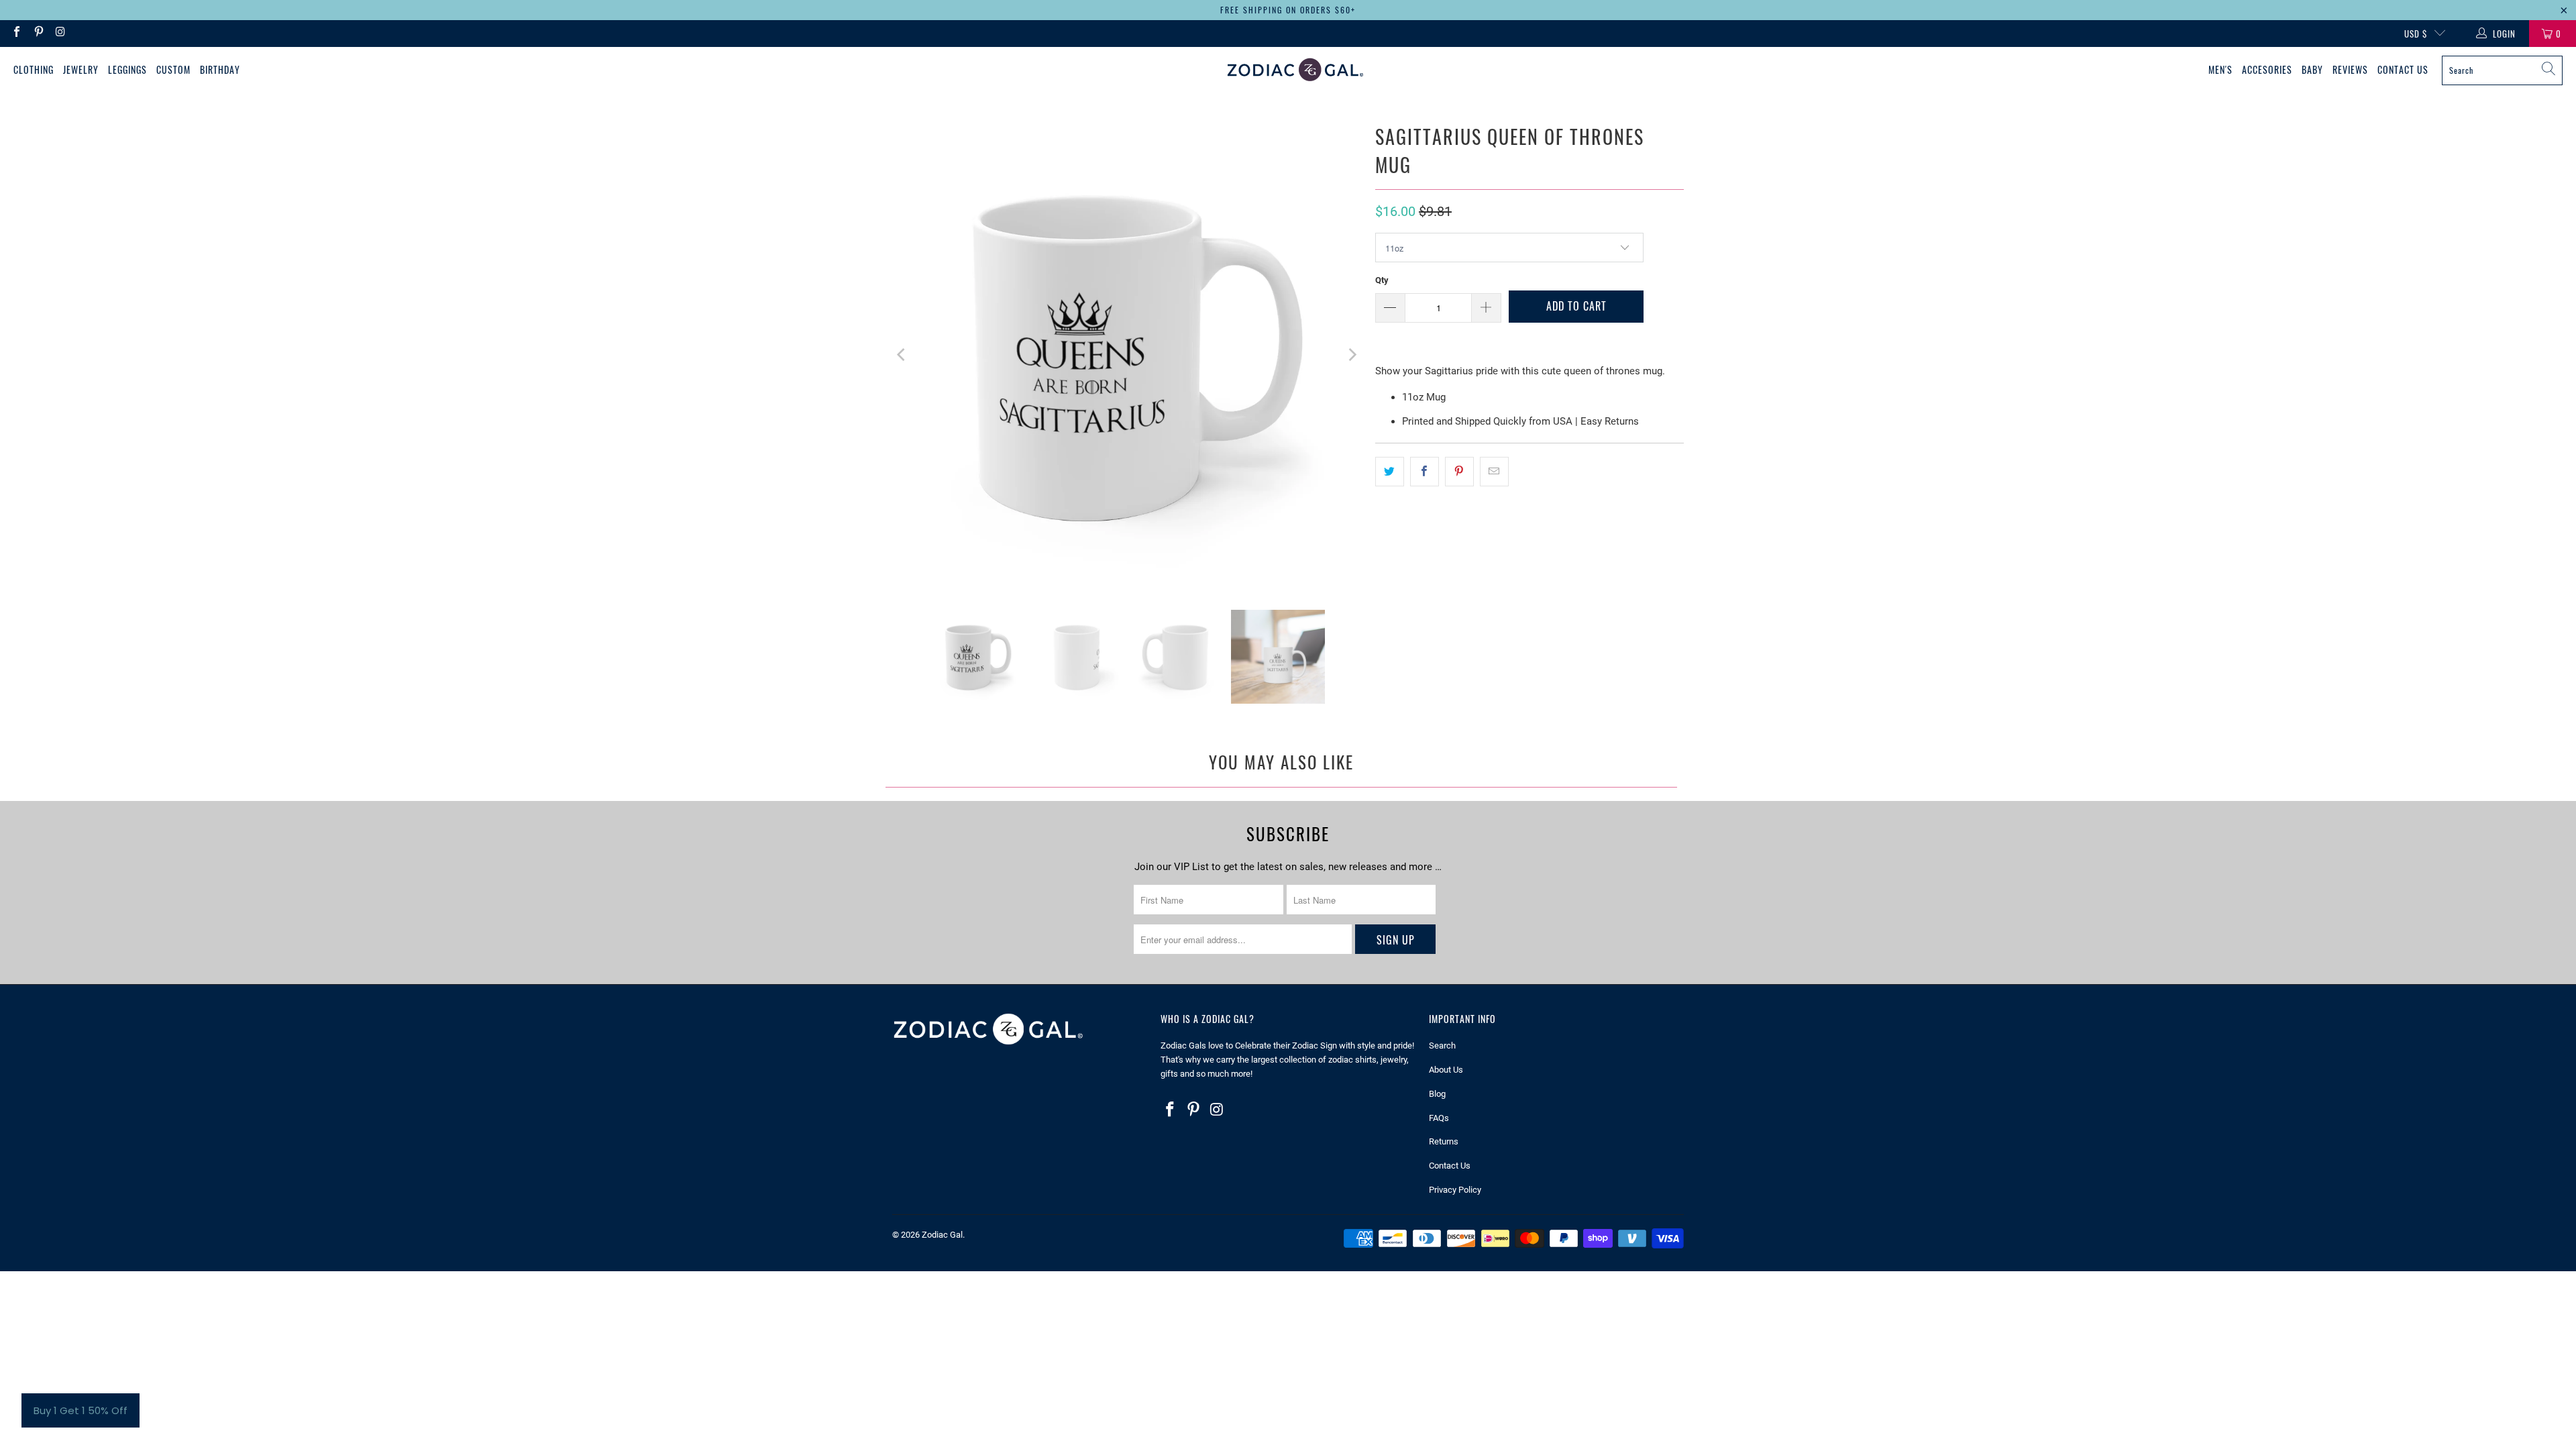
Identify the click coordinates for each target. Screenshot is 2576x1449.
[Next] (1352, 355)
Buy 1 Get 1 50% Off (80, 1410)
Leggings (127, 69)
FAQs (1439, 1118)
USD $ (2416, 34)
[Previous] (902, 355)
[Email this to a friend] (1494, 472)
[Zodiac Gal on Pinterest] (38, 33)
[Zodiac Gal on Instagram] (60, 33)
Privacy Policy (1455, 1190)
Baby (2312, 69)
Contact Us (2403, 69)
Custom (173, 69)
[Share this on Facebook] (1425, 472)
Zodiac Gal (942, 1235)
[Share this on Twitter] (1390, 472)
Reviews (2350, 69)
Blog (1437, 1094)
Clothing (34, 69)
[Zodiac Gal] (1295, 70)
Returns (1444, 1141)
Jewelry (81, 69)
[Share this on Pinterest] (1459, 472)
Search (1442, 1045)
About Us (1446, 1070)
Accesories (2267, 69)
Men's (2220, 69)
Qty (1382, 280)
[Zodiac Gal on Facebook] (16, 33)
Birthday (220, 69)
